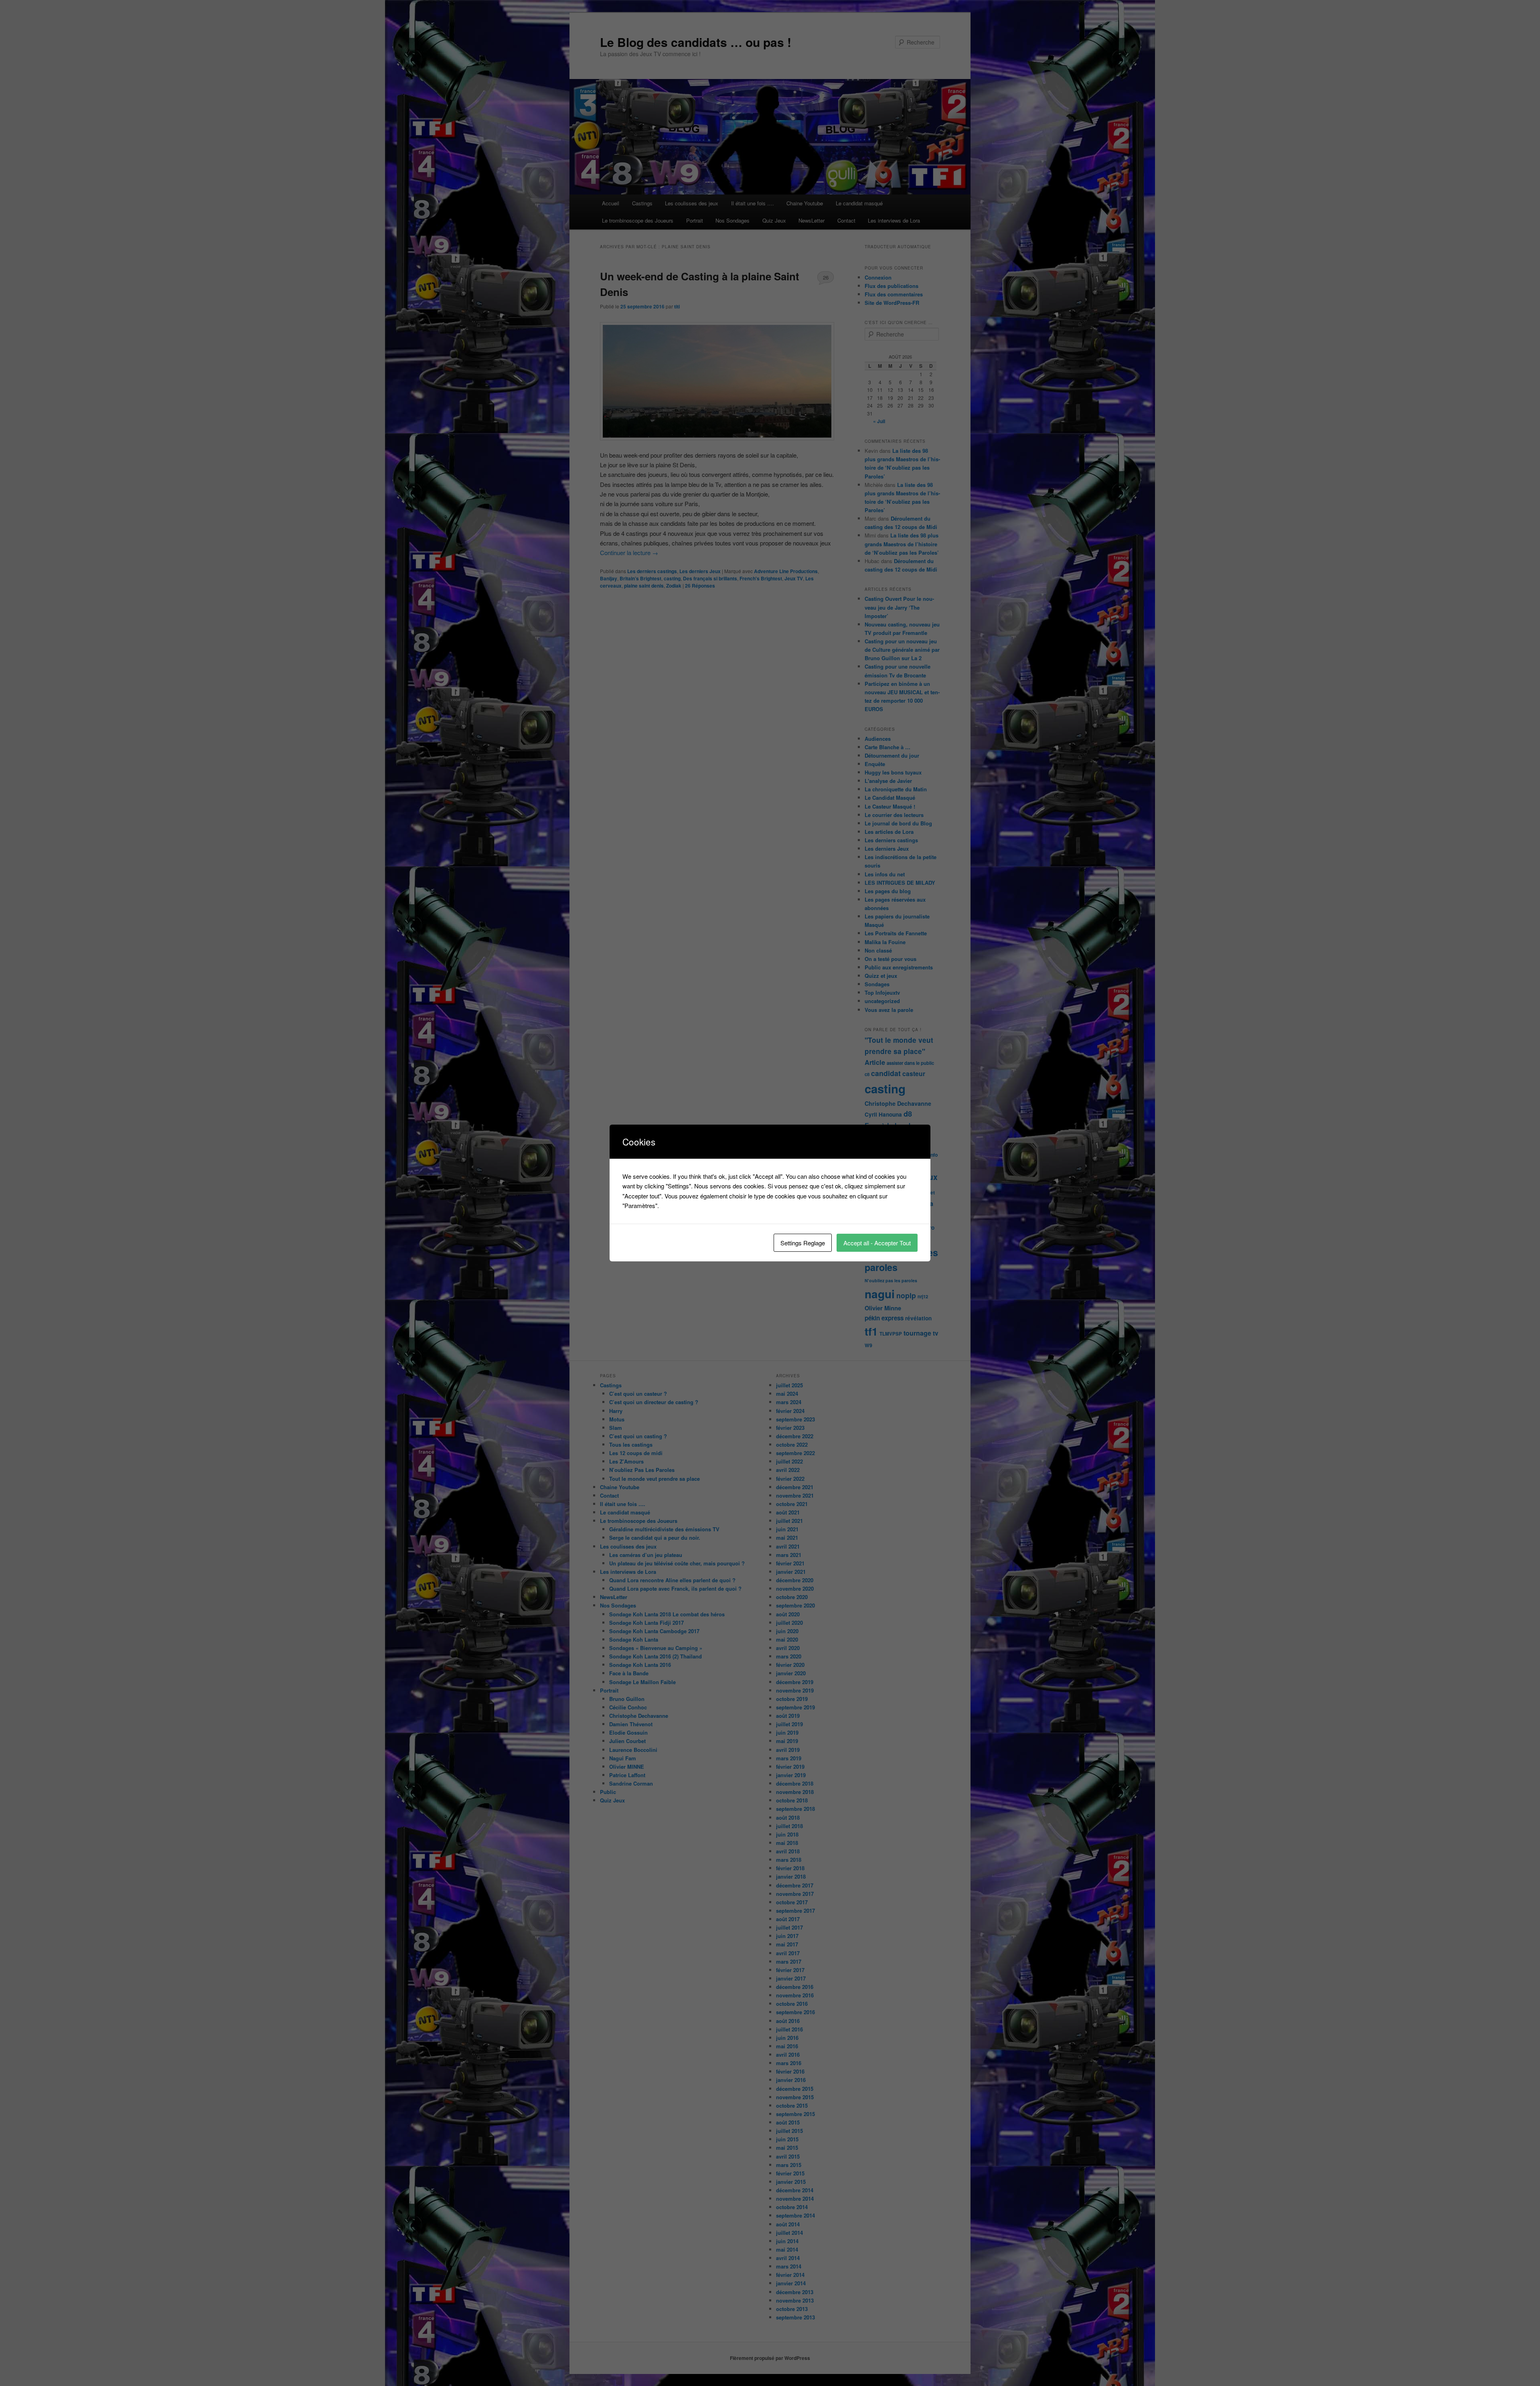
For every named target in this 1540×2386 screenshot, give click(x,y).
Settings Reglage (803, 1243)
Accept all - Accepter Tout (877, 1243)
